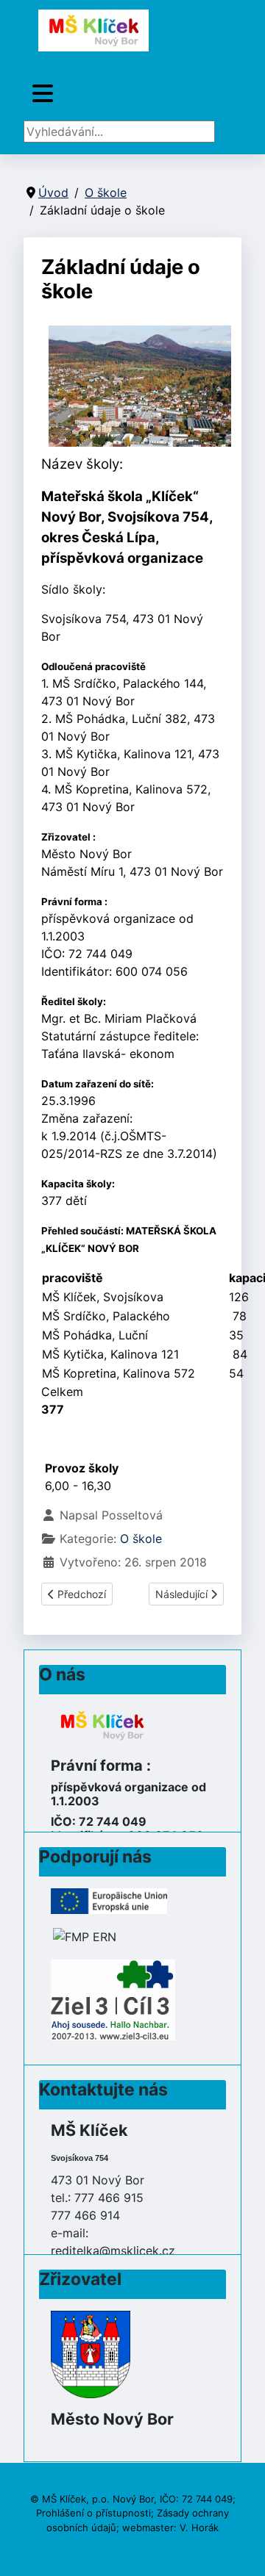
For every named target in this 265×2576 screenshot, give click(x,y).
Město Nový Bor (112, 2419)
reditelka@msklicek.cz (113, 2251)
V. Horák (199, 2528)
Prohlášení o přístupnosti (93, 2513)
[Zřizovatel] (91, 2353)
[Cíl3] (113, 1998)
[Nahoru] (239, 2549)
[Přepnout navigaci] (43, 94)
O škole (141, 1539)
